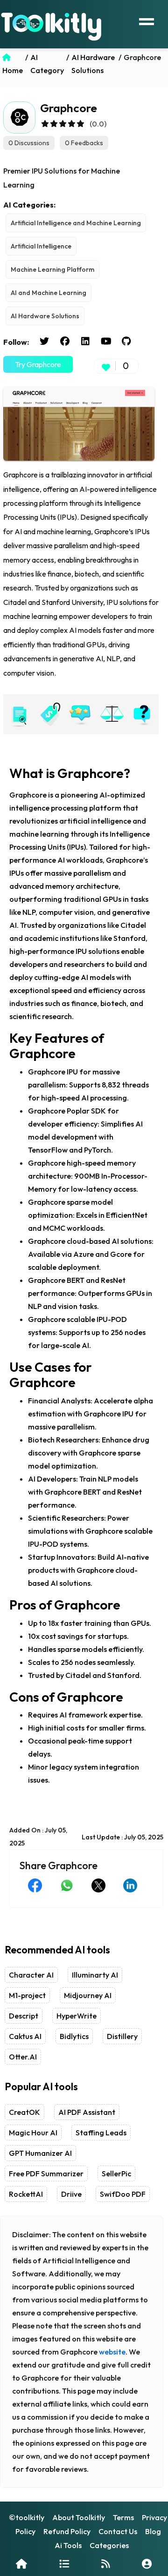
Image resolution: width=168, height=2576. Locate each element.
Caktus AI (25, 2036)
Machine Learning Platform (52, 269)
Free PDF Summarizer (46, 2173)
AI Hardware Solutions (45, 316)
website (112, 2352)
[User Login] (147, 2564)
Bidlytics (74, 2036)
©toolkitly (27, 2517)
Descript (24, 2016)
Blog (153, 2531)
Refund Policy (67, 2531)
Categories (109, 2545)
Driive (71, 2194)
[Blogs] (106, 2564)
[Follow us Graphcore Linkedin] (85, 342)
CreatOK (24, 2112)
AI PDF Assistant (87, 2112)
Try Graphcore (38, 364)
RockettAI (26, 2194)
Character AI (31, 1975)
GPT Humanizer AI (40, 2153)
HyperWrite (77, 2016)
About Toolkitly (79, 2517)
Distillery (122, 2036)
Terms (123, 2517)
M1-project (27, 1995)
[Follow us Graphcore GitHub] (126, 342)
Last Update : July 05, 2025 (122, 1837)
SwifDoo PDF (123, 2194)
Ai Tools (68, 2545)
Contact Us (118, 2531)
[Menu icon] (147, 20)
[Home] (21, 2564)
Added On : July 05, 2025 (38, 1837)
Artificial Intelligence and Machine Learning (76, 223)
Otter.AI (23, 2057)
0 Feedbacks (84, 143)
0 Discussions (29, 143)
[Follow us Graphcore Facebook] (65, 342)
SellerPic (116, 2173)
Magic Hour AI (33, 2133)
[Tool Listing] (64, 2564)
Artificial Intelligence (41, 246)
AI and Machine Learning (49, 293)
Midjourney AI (88, 1995)
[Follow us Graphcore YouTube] (106, 342)
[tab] (19, 714)
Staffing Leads (101, 2133)
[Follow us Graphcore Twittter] (44, 342)
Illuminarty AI (95, 1975)
